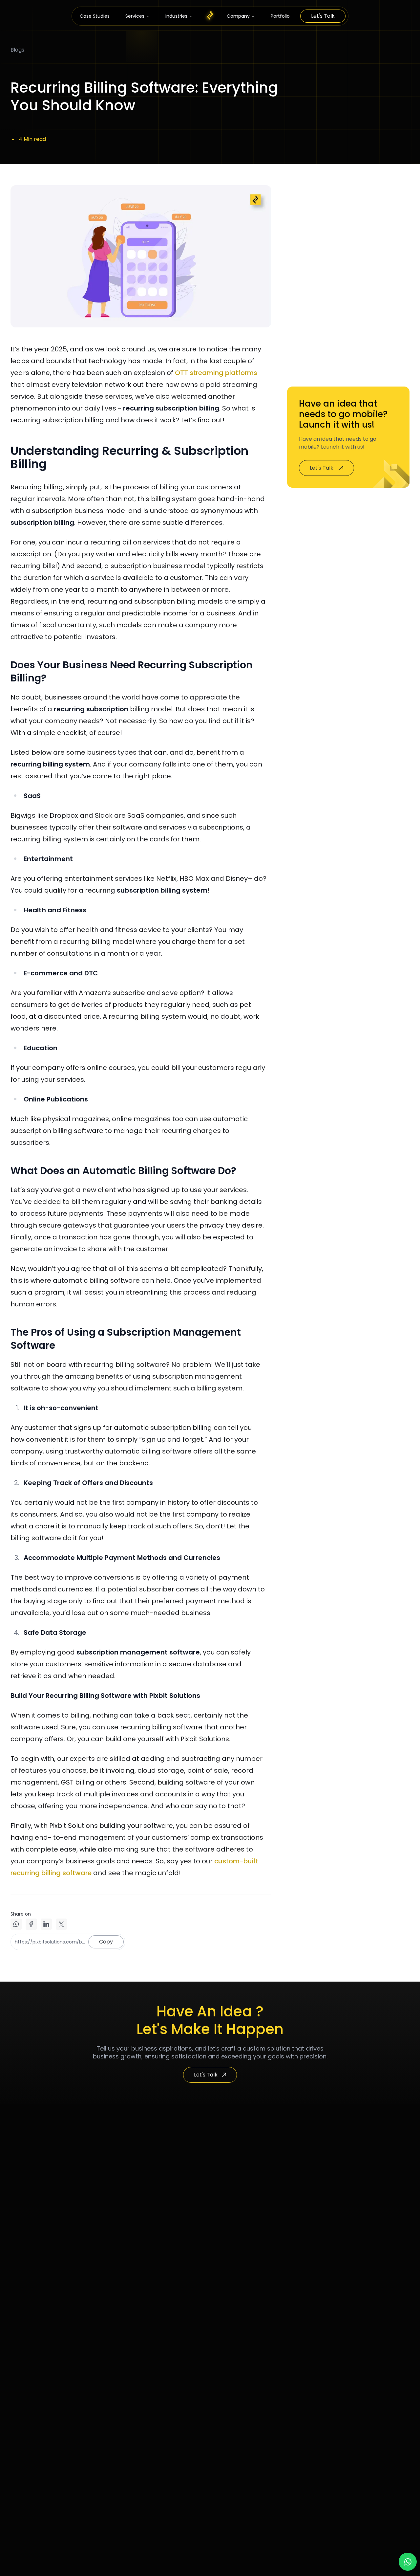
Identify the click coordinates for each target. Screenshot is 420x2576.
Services (135, 16)
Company (238, 16)
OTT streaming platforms (216, 373)
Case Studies (95, 16)
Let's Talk (323, 16)
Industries (176, 16)
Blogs (17, 50)
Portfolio (280, 16)
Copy (106, 1942)
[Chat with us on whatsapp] (408, 2562)
